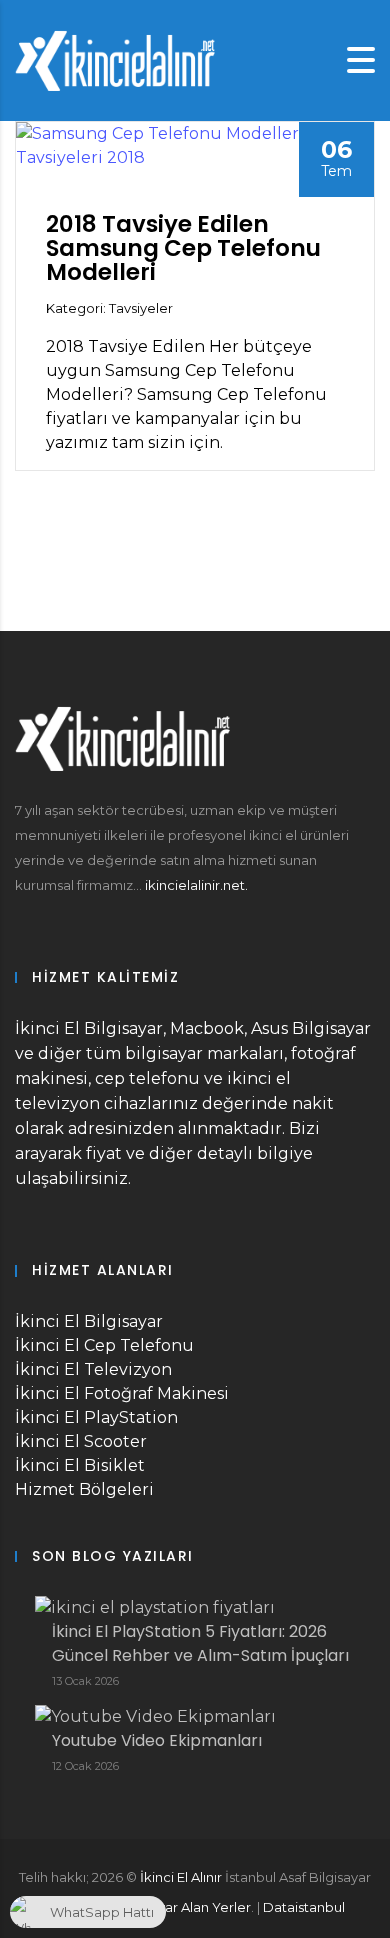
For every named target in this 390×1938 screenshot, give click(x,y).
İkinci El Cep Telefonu (104, 1345)
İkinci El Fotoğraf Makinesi (122, 1393)
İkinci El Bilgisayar (89, 1321)
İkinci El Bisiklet (80, 1465)
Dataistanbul (304, 1907)
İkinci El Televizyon (93, 1369)
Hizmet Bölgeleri (84, 1489)
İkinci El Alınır (181, 1877)
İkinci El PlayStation (96, 1417)
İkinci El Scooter (81, 1441)
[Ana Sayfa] (115, 59)
